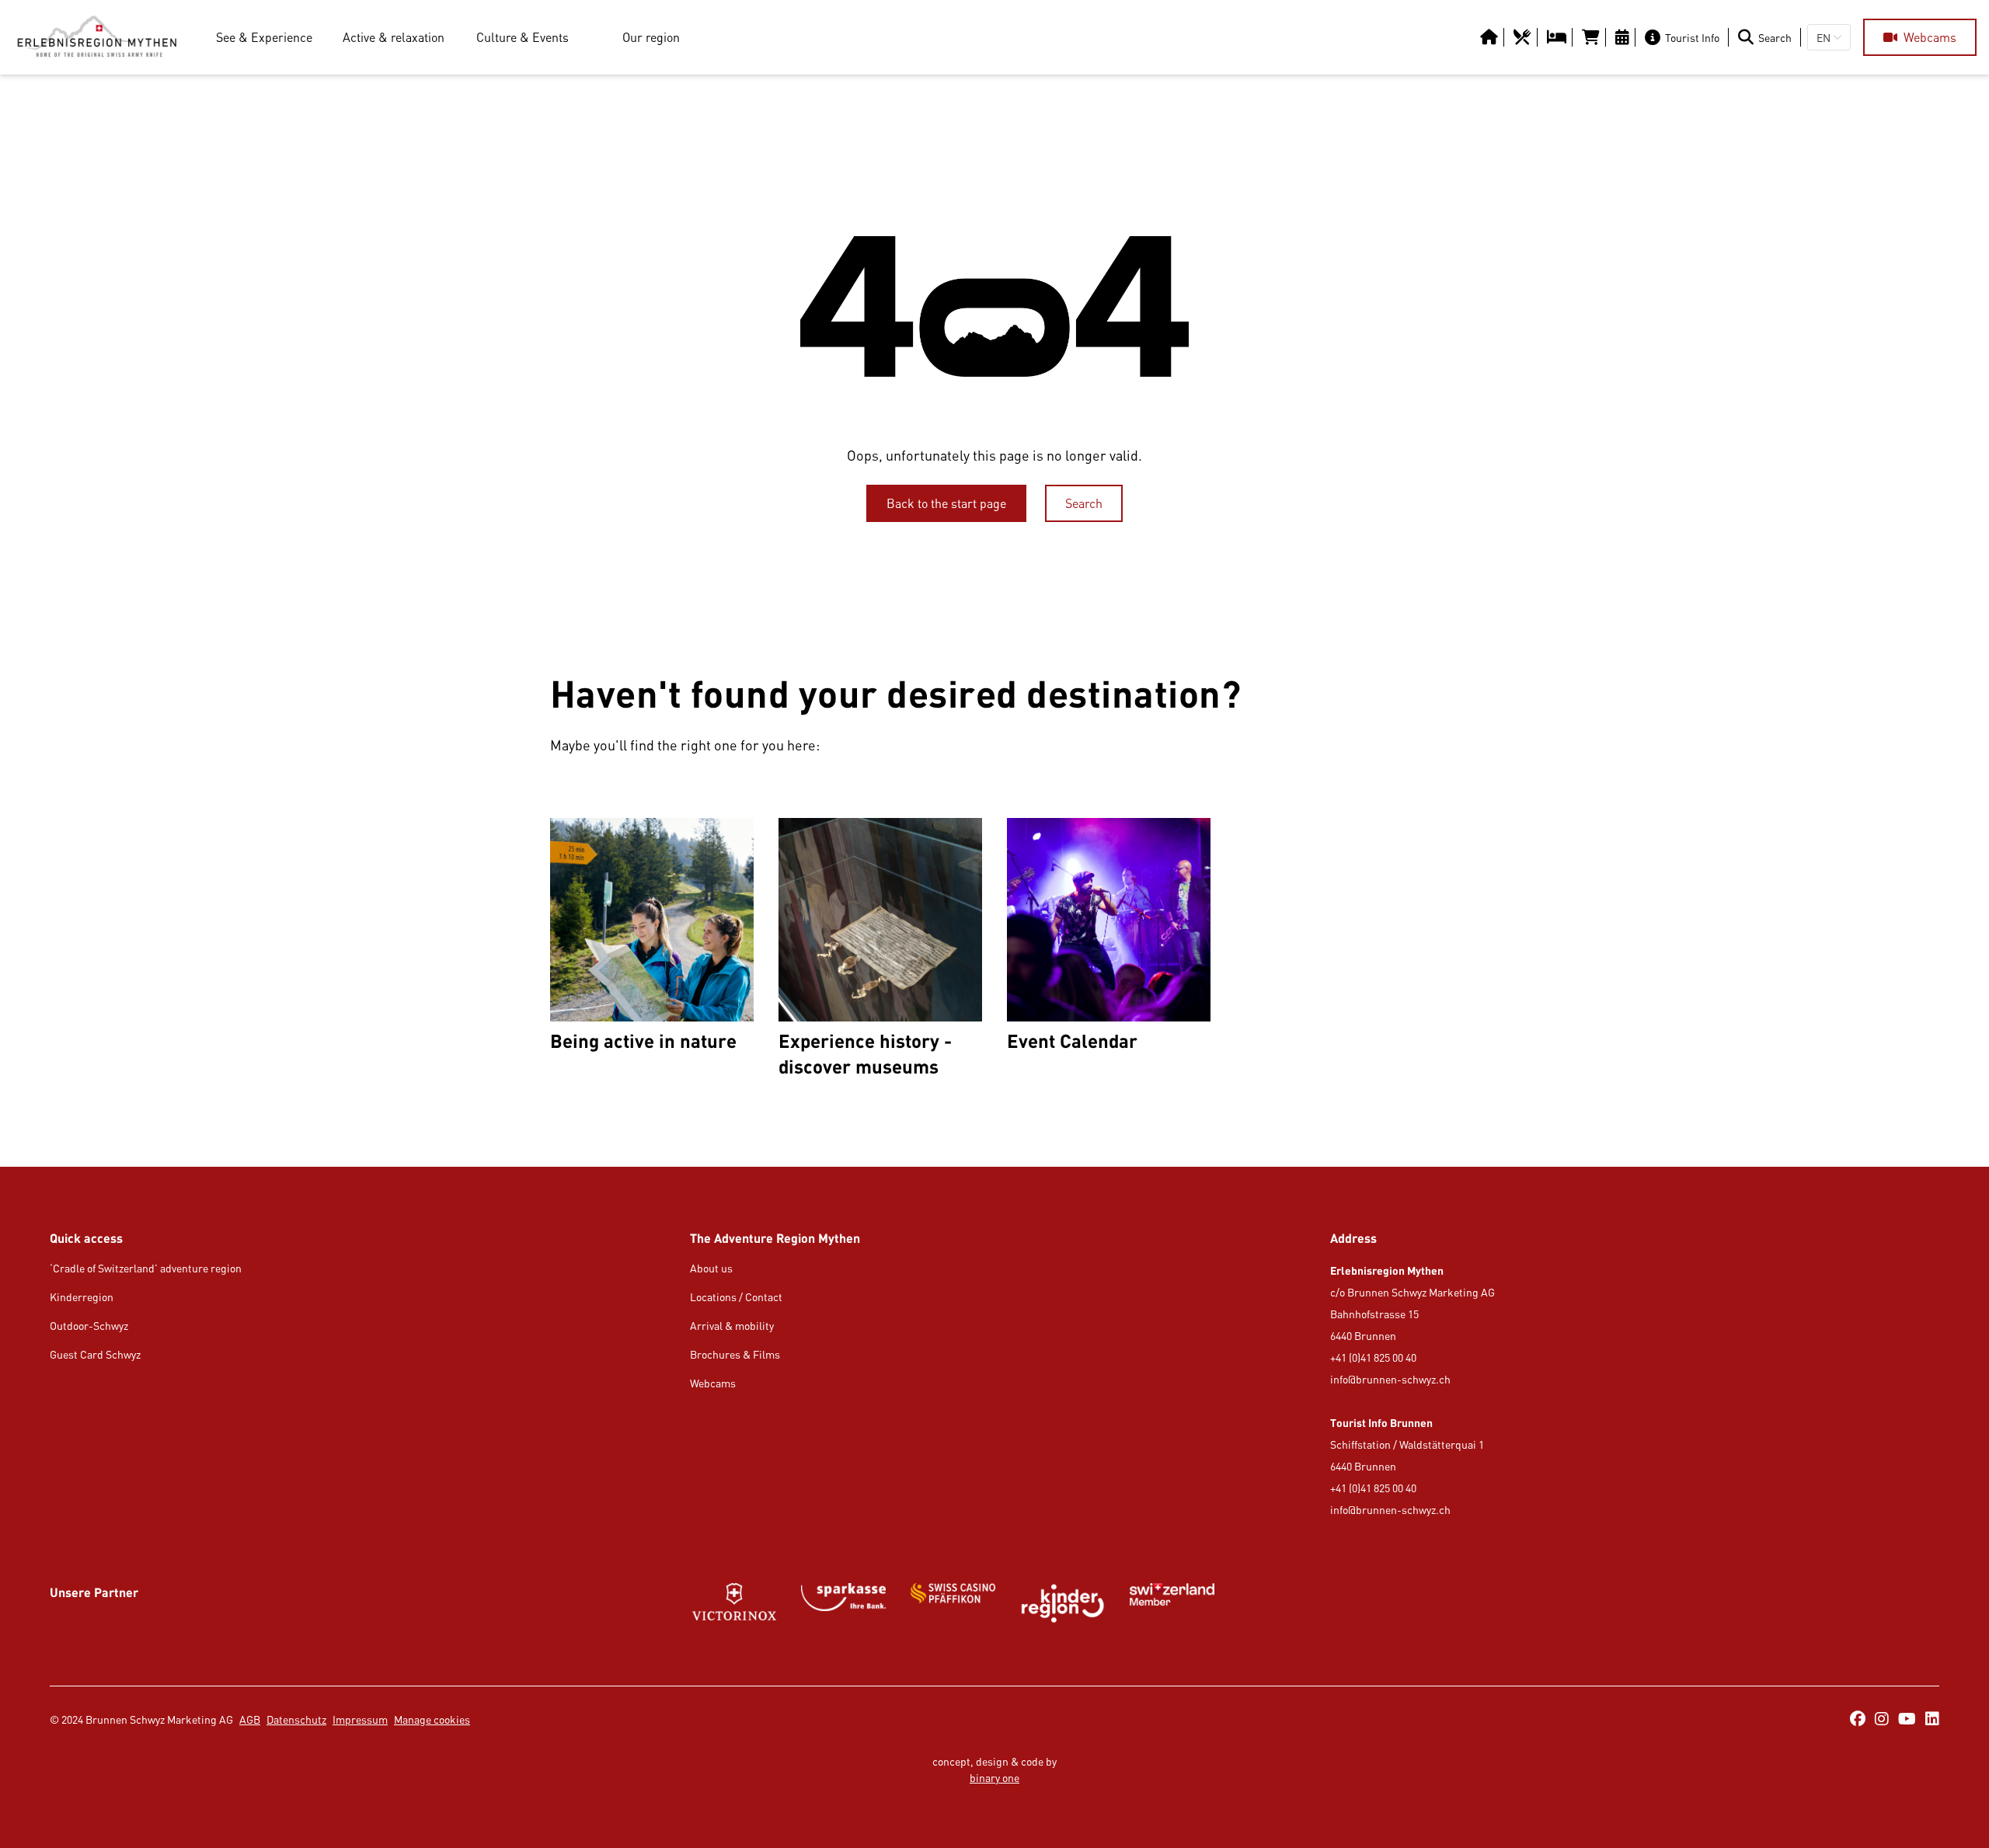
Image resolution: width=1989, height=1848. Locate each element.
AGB (250, 1719)
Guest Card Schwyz (95, 1354)
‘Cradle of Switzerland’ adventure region (146, 1268)
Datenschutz (296, 1719)
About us (711, 1268)
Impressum (360, 1719)
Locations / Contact (736, 1297)
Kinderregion (82, 1297)
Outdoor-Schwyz (89, 1326)
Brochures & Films (735, 1354)
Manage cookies (432, 1719)
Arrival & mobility (732, 1326)
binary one (994, 1778)
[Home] (97, 37)
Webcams (713, 1383)
